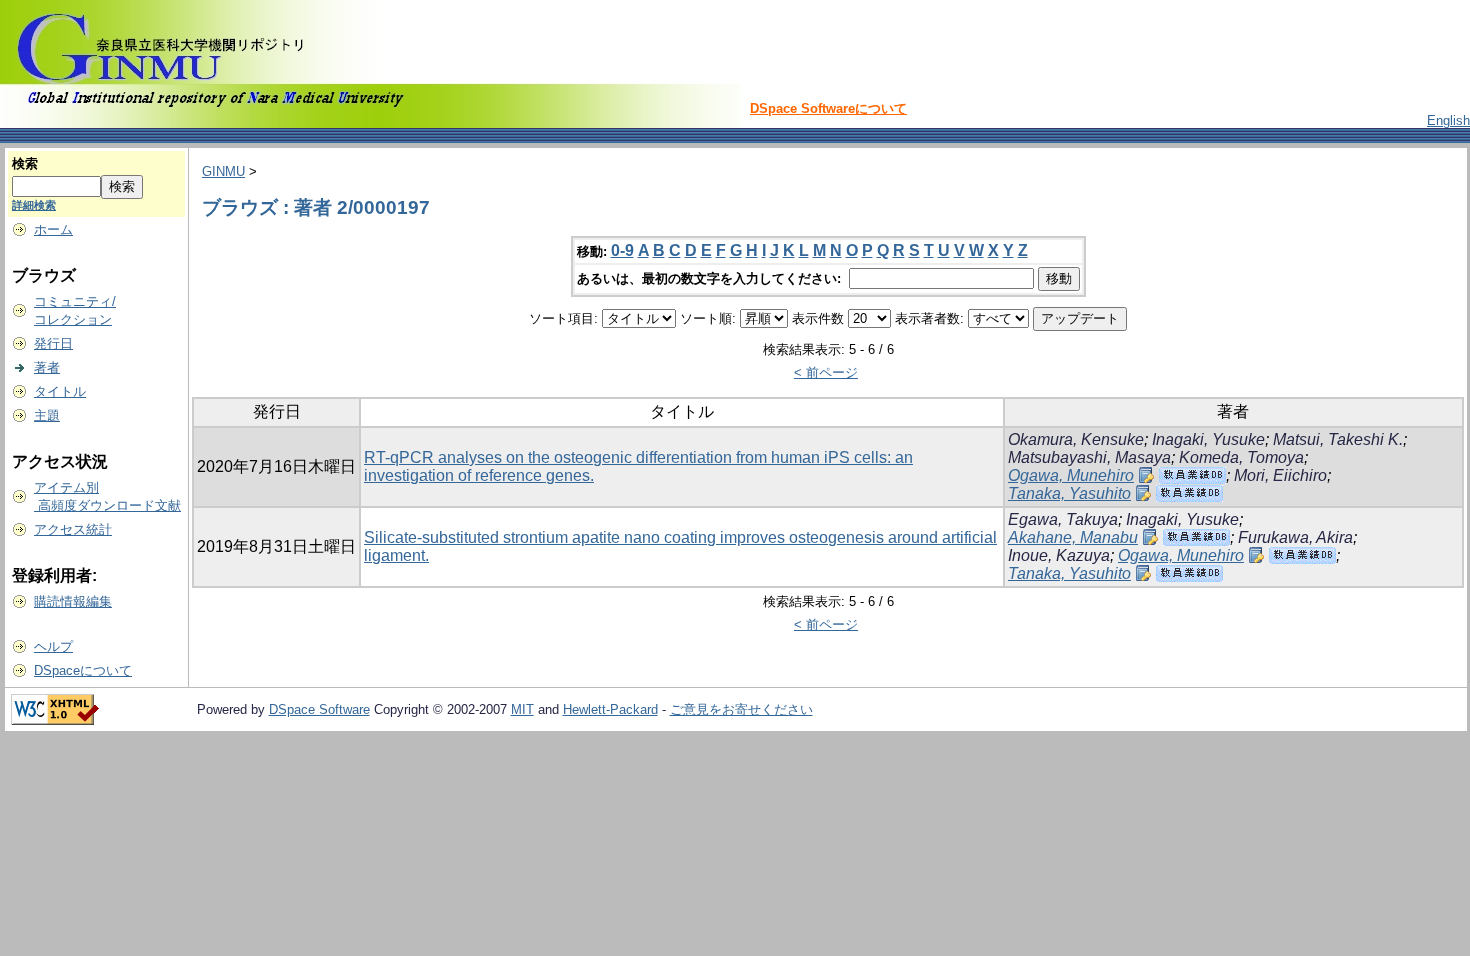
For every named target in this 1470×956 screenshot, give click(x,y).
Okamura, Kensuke (1076, 439)
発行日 (53, 343)
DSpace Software (319, 709)
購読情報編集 (73, 601)
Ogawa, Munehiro (1071, 475)
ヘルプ (53, 646)
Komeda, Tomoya (1241, 457)
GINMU (223, 171)
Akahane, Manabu (1073, 537)
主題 (47, 415)
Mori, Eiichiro (1280, 475)
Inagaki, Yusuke (1208, 439)
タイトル (60, 391)
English (1448, 120)
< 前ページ (826, 372)
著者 (47, 367)
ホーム (53, 229)
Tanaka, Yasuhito (1069, 493)
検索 (25, 163)
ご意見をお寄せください (741, 709)
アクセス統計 (73, 529)
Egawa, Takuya (1063, 519)
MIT (522, 709)
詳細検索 (34, 205)
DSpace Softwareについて (828, 108)
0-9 (622, 250)
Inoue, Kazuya (1059, 555)
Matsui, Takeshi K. (1338, 439)
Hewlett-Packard (610, 709)
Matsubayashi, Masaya (1089, 457)
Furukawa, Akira (1295, 537)
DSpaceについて (83, 670)
